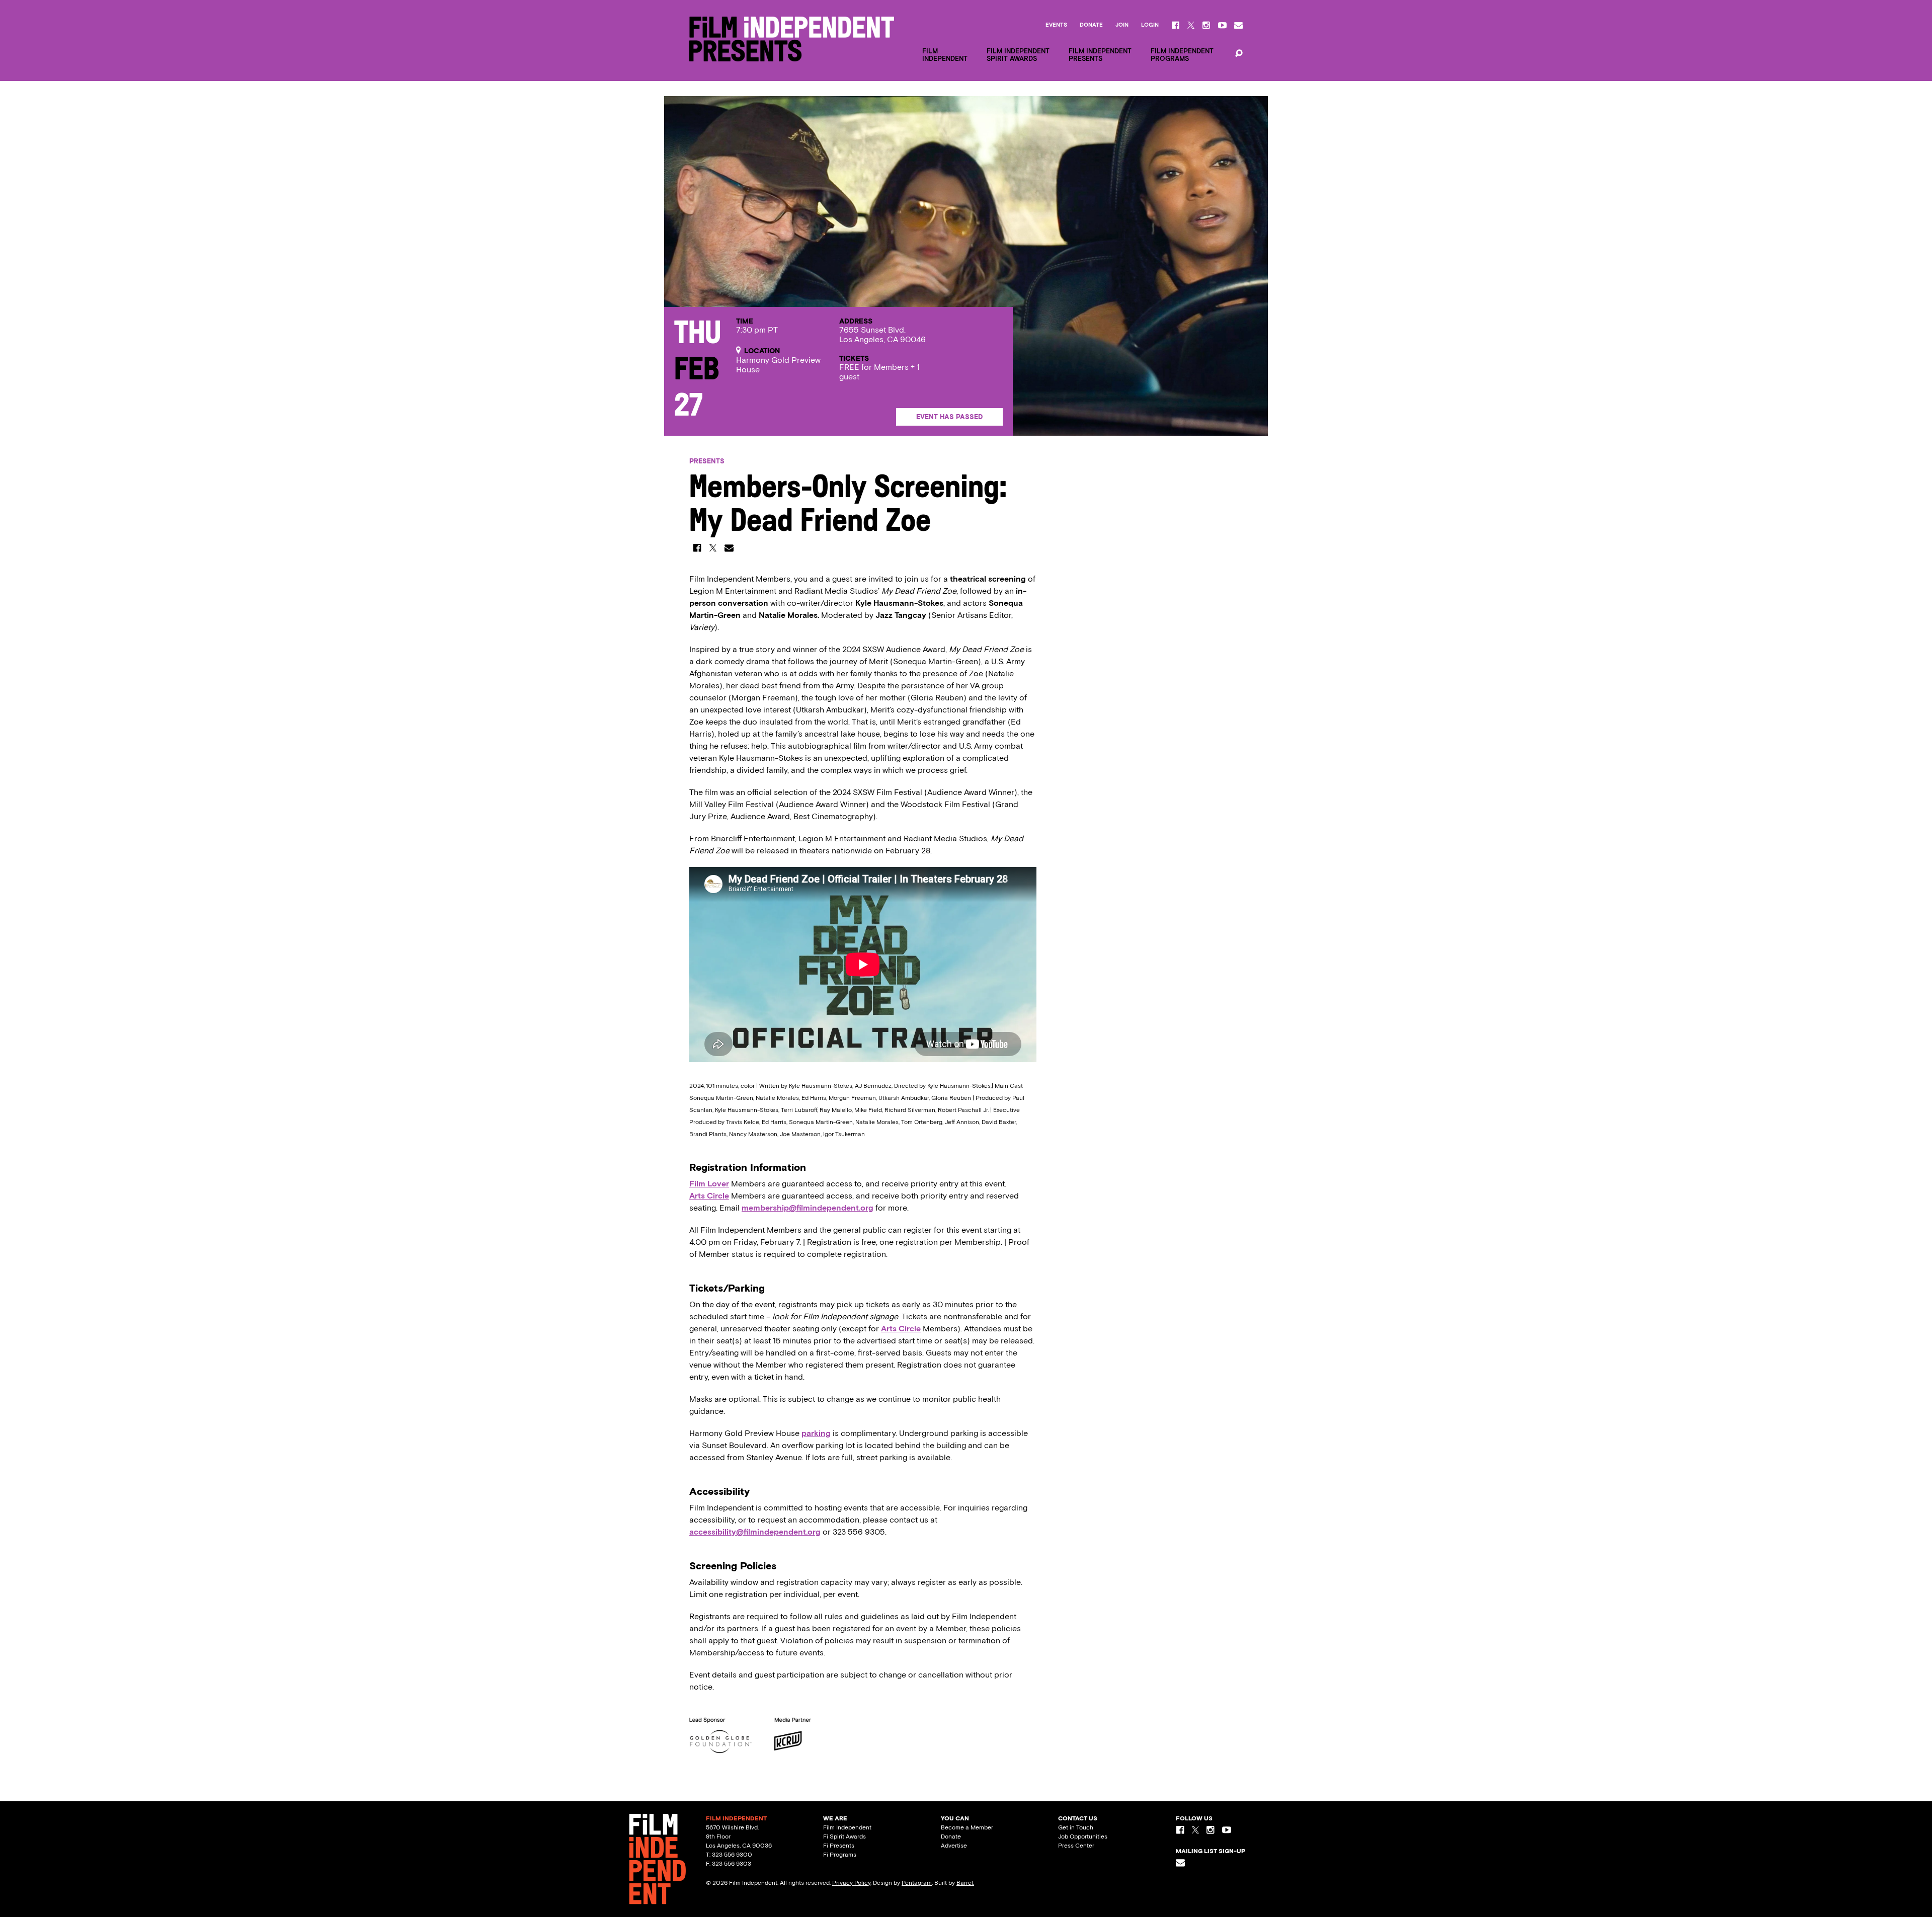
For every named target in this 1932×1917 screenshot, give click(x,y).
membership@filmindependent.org (808, 1208)
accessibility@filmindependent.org (755, 1532)
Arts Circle (709, 1196)
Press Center (1076, 1846)
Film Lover (709, 1184)
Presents (707, 461)
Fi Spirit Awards (844, 1836)
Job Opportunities (1083, 1836)
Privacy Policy (851, 1883)
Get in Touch (1076, 1827)
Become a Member (967, 1827)
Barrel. (965, 1883)
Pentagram (917, 1883)
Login (1150, 25)
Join (1122, 25)
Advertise (954, 1846)
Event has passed (949, 417)
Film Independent (847, 1827)
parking (816, 1433)
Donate (1091, 25)
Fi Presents (839, 1846)
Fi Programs (840, 1855)
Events (1056, 25)
